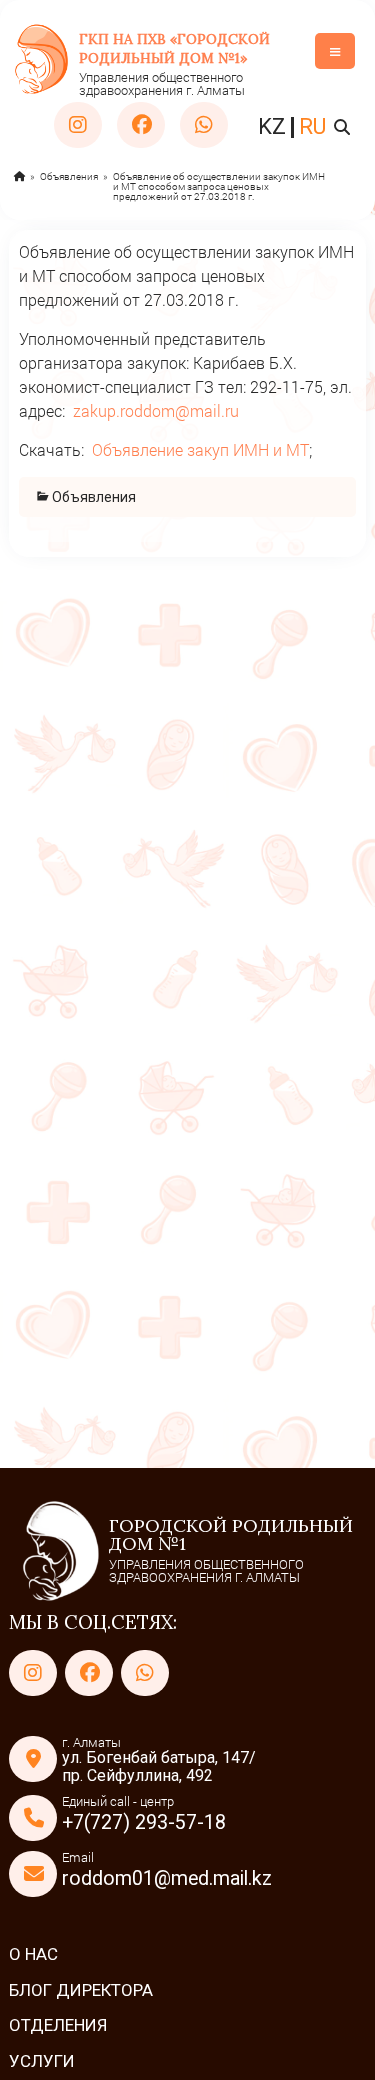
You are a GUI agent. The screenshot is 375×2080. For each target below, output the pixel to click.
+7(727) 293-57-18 (144, 1822)
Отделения (58, 2025)
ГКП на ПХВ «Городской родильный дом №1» (174, 48)
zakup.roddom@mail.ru (156, 410)
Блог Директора (81, 1990)
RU (312, 126)
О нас (33, 1954)
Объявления (69, 176)
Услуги (42, 2061)
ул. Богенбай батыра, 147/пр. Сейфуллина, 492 (159, 1766)
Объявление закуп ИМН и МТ (200, 449)
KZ (272, 126)
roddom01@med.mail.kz (167, 1878)
